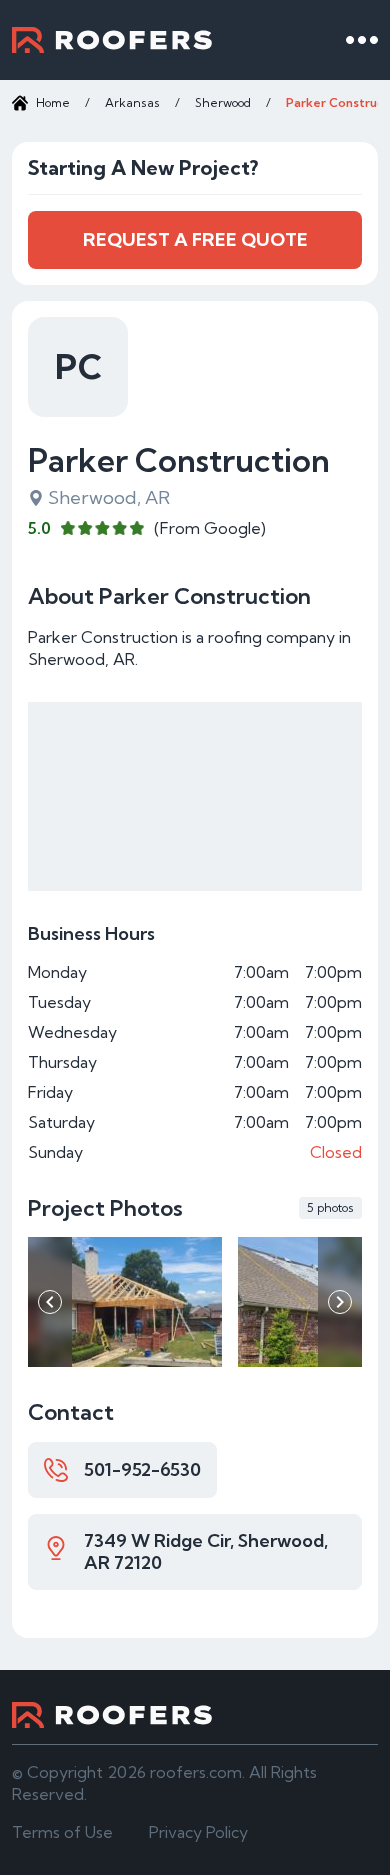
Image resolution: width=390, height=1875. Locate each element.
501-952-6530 (142, 1469)
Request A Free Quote (195, 239)
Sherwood (223, 102)
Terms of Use (62, 1832)
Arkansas (132, 102)
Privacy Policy (198, 1832)
